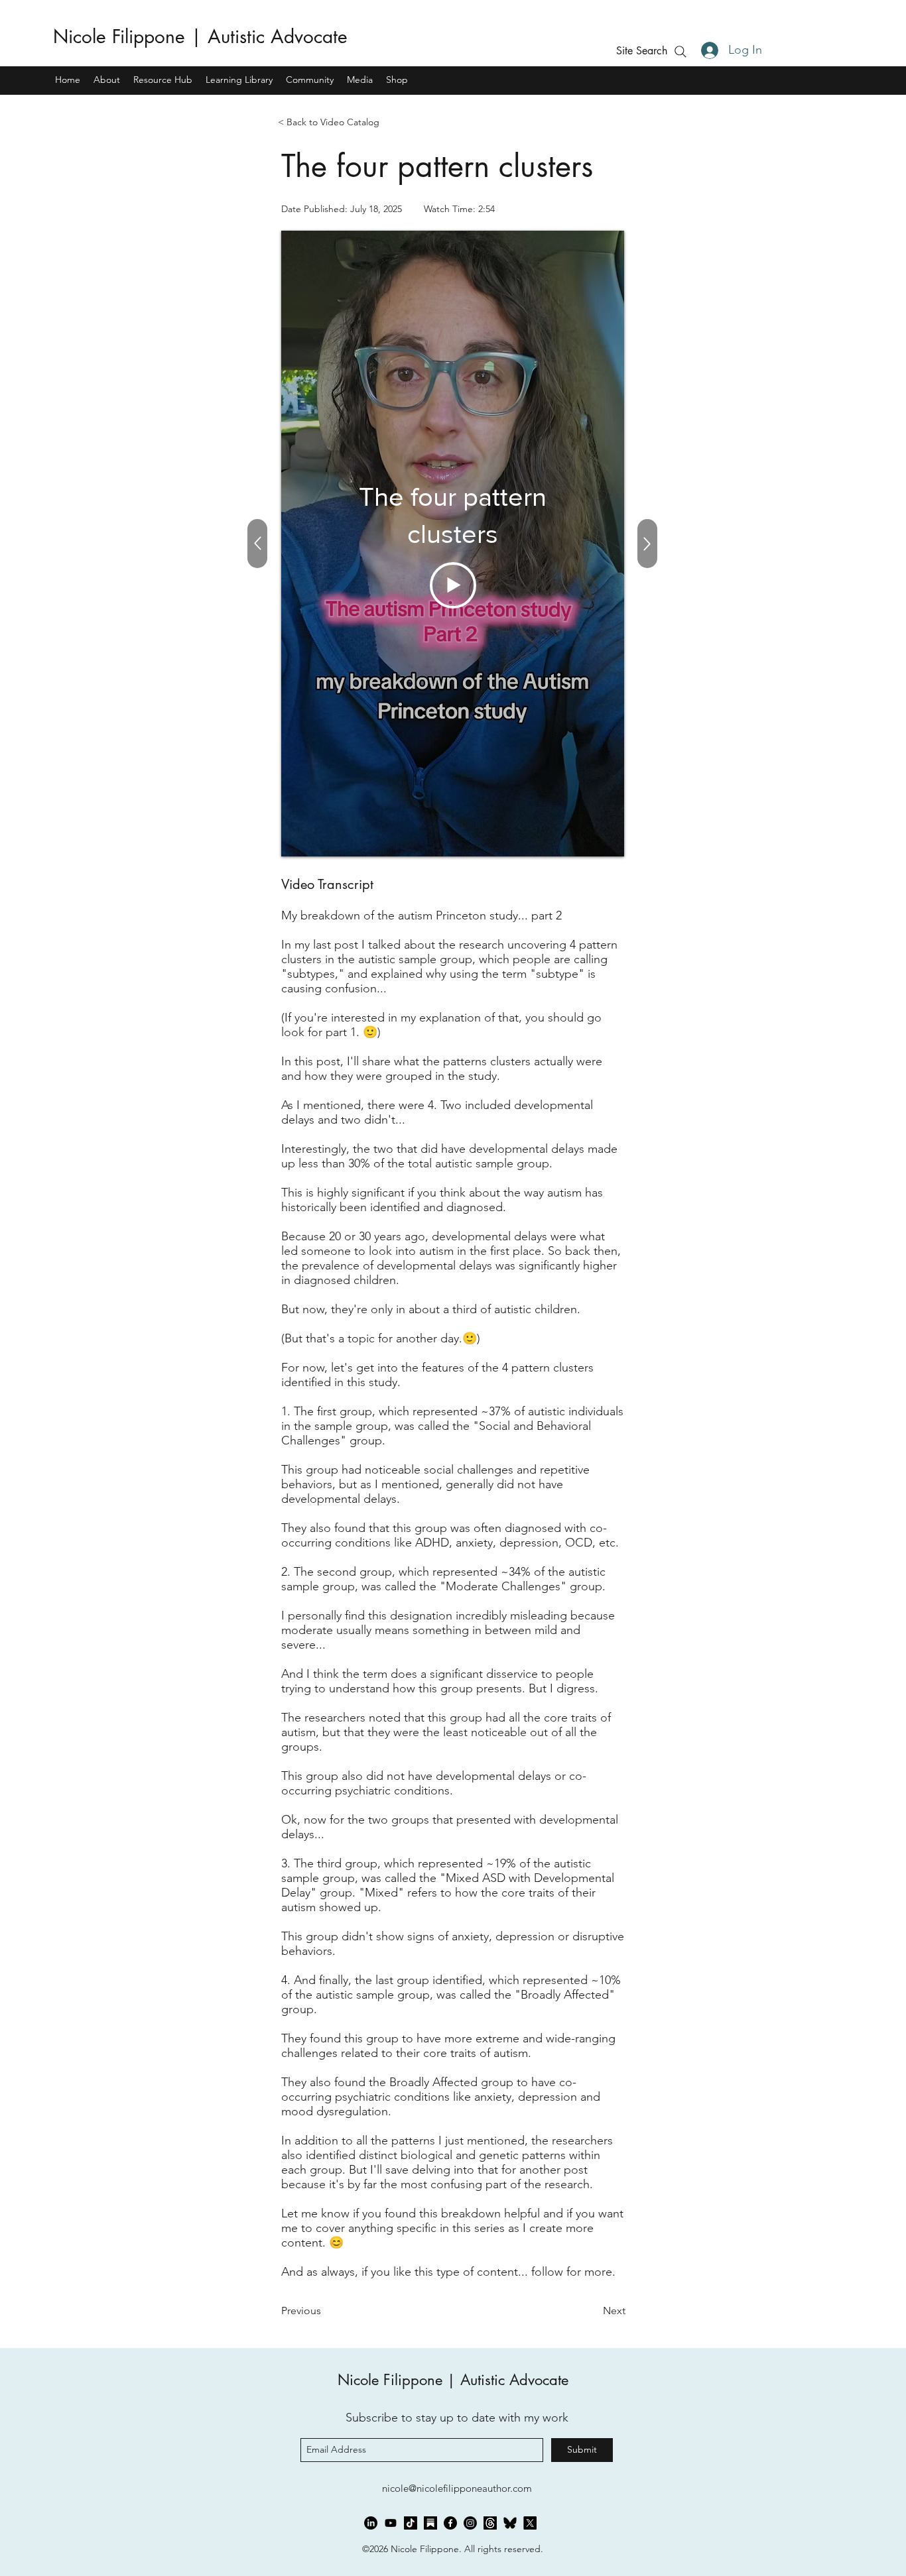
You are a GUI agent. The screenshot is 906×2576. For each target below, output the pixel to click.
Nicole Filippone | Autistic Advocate (200, 36)
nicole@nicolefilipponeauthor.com (457, 2488)
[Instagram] (470, 2523)
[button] (642, 51)
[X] (530, 2523)
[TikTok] (411, 2523)
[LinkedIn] (371, 2523)
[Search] (680, 51)
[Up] (647, 544)
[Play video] (453, 585)
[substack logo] (430, 2523)
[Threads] (490, 2523)
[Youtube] (391, 2523)
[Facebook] (450, 2523)
